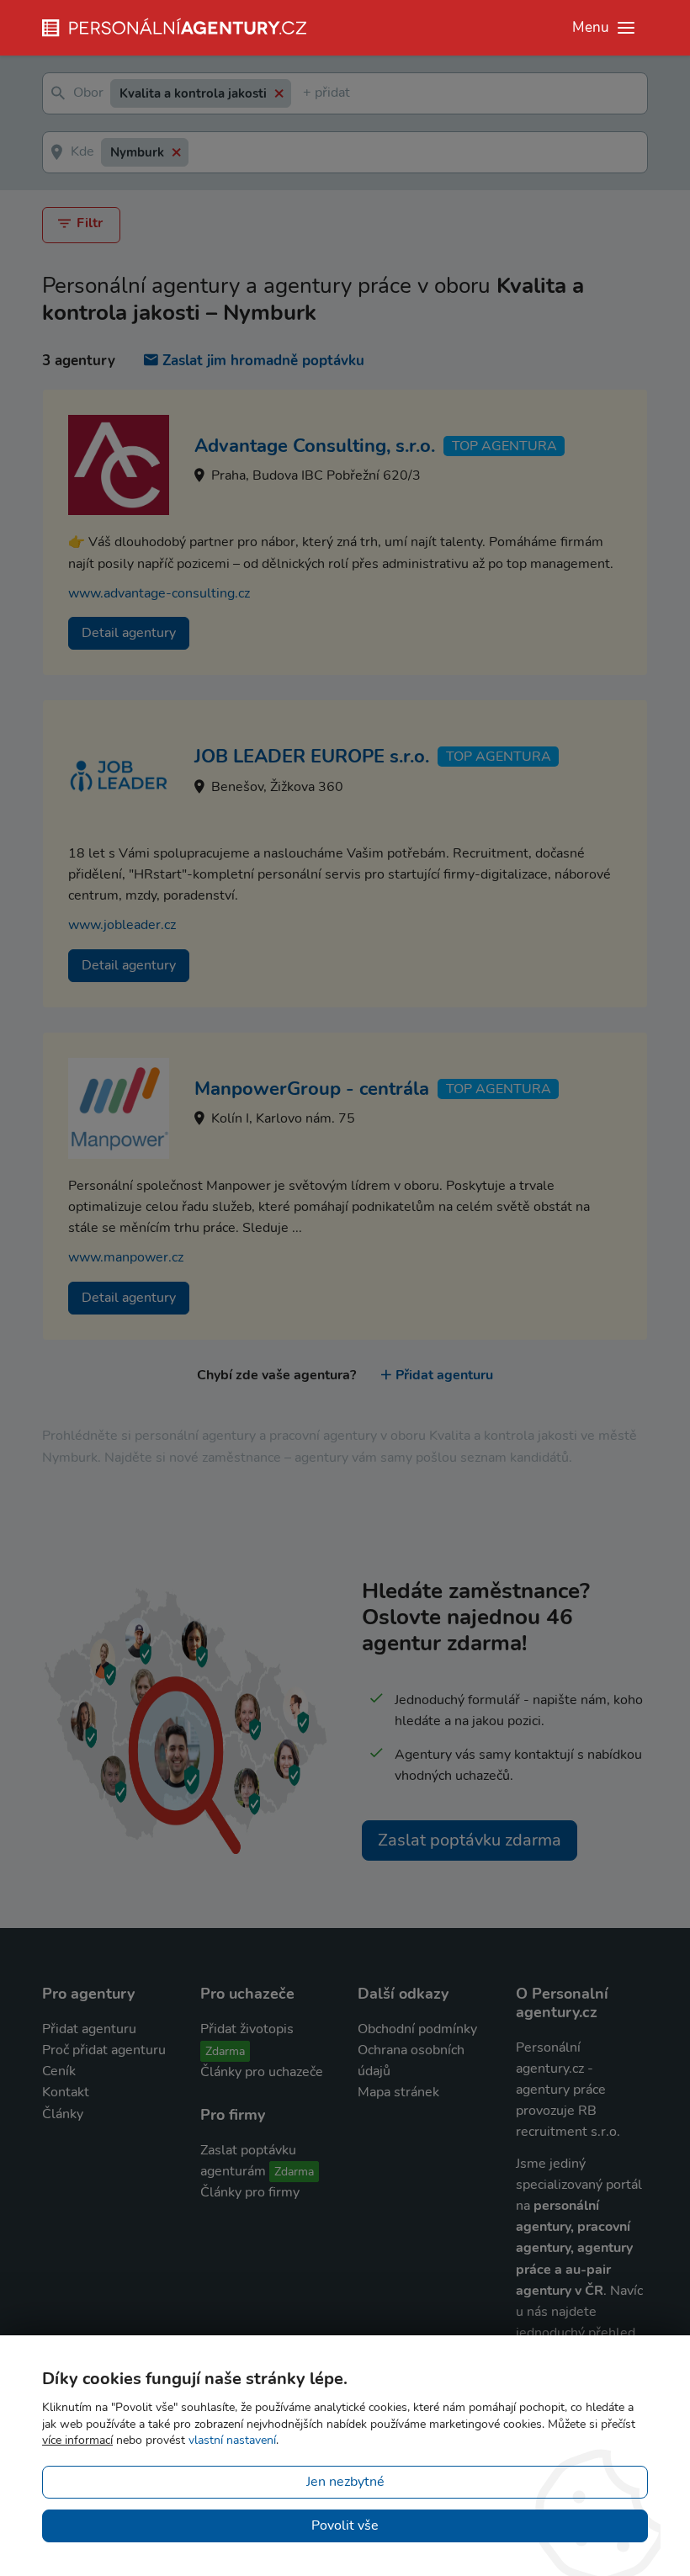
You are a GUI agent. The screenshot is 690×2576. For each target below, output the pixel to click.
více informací (77, 2440)
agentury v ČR (560, 2291)
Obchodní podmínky (417, 2029)
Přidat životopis (247, 2029)
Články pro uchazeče (262, 2072)
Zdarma (225, 2051)
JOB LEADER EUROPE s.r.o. (312, 757)
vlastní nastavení (232, 2440)
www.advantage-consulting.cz (159, 593)
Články (63, 2114)
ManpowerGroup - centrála (312, 1089)
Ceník (59, 2071)
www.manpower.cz (126, 1257)
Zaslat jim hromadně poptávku (263, 361)
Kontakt (66, 2092)
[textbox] (306, 94)
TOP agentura (504, 446)
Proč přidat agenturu (104, 2050)
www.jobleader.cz (122, 925)
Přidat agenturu (444, 1375)
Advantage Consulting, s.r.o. (315, 446)
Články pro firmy (250, 2192)
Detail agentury (129, 633)
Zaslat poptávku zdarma (470, 1840)
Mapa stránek (398, 2092)
